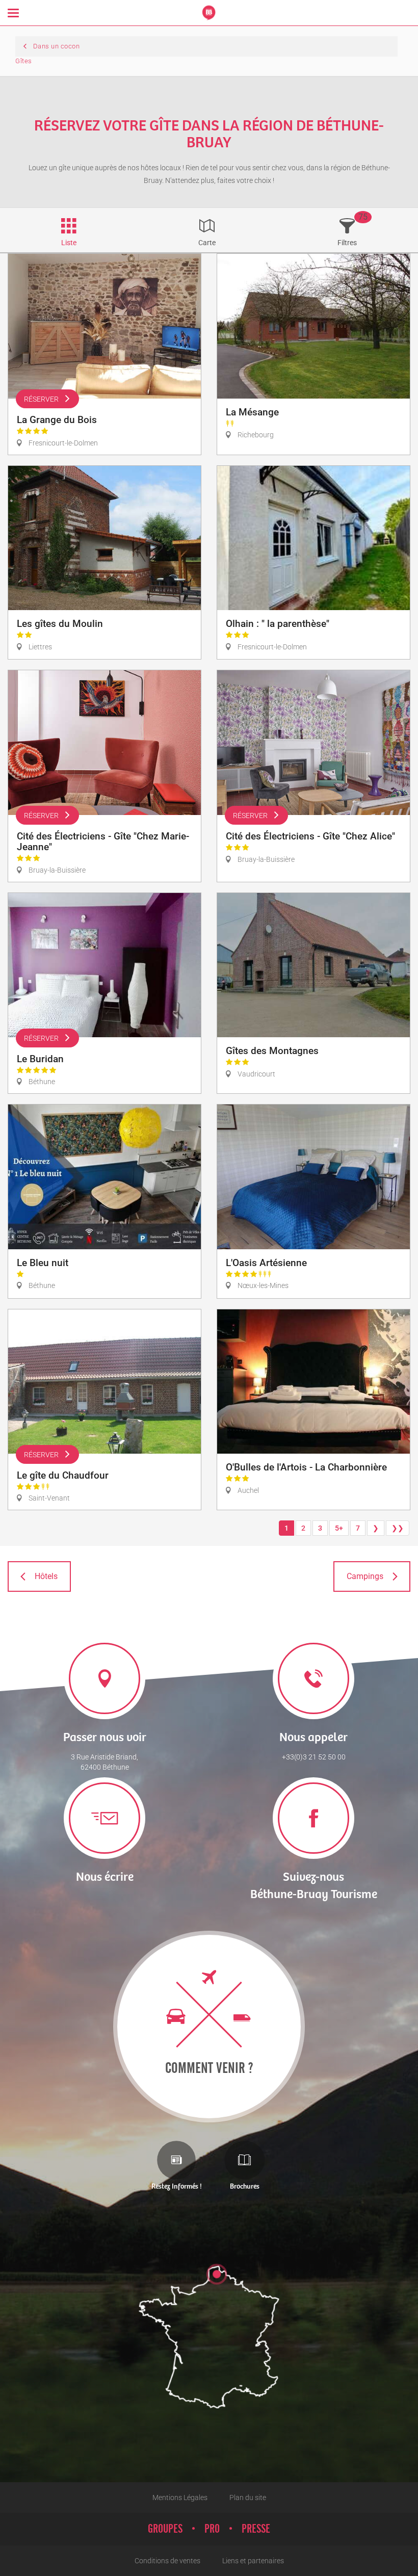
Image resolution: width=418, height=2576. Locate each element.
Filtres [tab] (347, 243)
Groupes (165, 2529)
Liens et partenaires (253, 2561)
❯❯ (398, 1528)
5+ (339, 1528)
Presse (256, 2529)
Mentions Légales (180, 2498)
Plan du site (248, 2498)
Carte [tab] (207, 243)
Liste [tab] (69, 243)
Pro (212, 2529)
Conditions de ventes (167, 2561)
